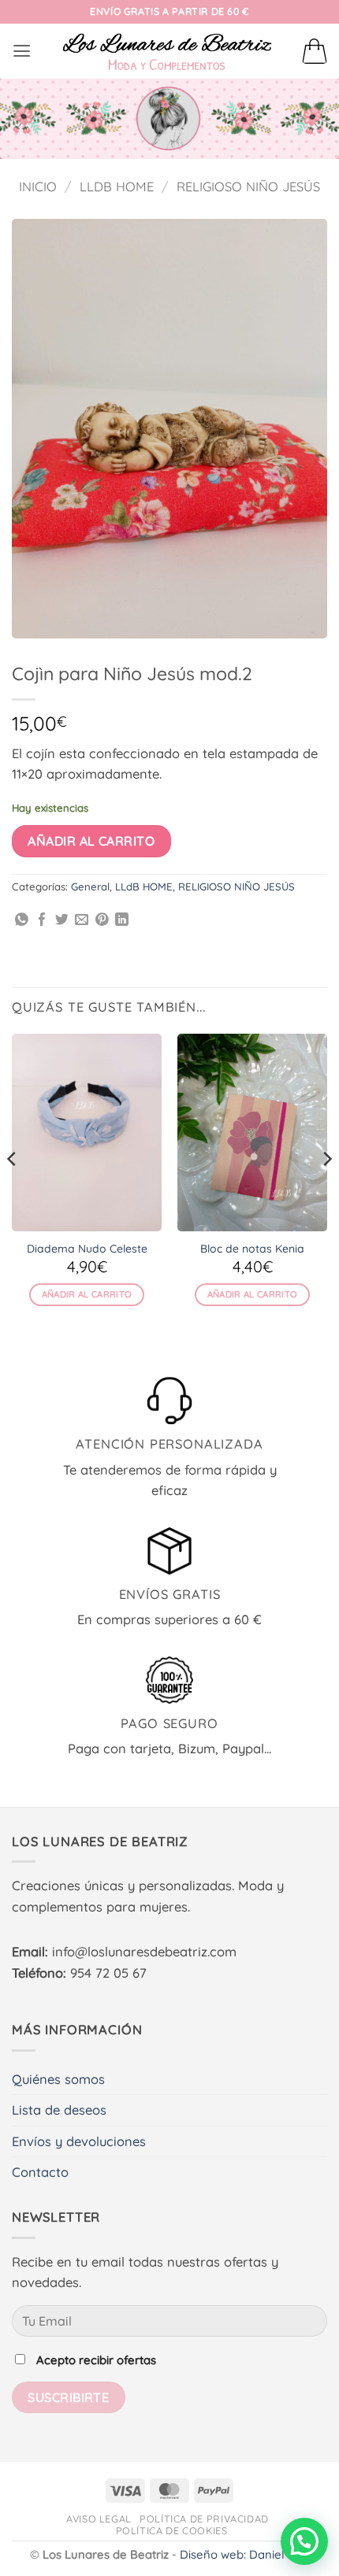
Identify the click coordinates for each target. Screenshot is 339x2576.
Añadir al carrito (91, 841)
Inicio (38, 187)
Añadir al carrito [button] (87, 1294)
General (90, 886)
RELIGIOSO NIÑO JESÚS (248, 187)
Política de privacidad (204, 2519)
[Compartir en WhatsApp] (22, 921)
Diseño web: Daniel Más (245, 2554)
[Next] (326, 1191)
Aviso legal (99, 2519)
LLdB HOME (117, 187)
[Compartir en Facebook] (42, 921)
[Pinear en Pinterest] (102, 921)
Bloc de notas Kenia (252, 1249)
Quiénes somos (58, 2079)
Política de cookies (172, 2530)
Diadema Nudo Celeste (87, 1249)
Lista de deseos (59, 2110)
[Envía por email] (82, 921)
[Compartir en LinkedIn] (122, 921)
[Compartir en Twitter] (62, 921)
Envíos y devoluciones (79, 2141)
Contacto (40, 2172)
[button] (22, 51)
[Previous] (13, 1191)
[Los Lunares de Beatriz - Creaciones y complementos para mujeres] (167, 51)
